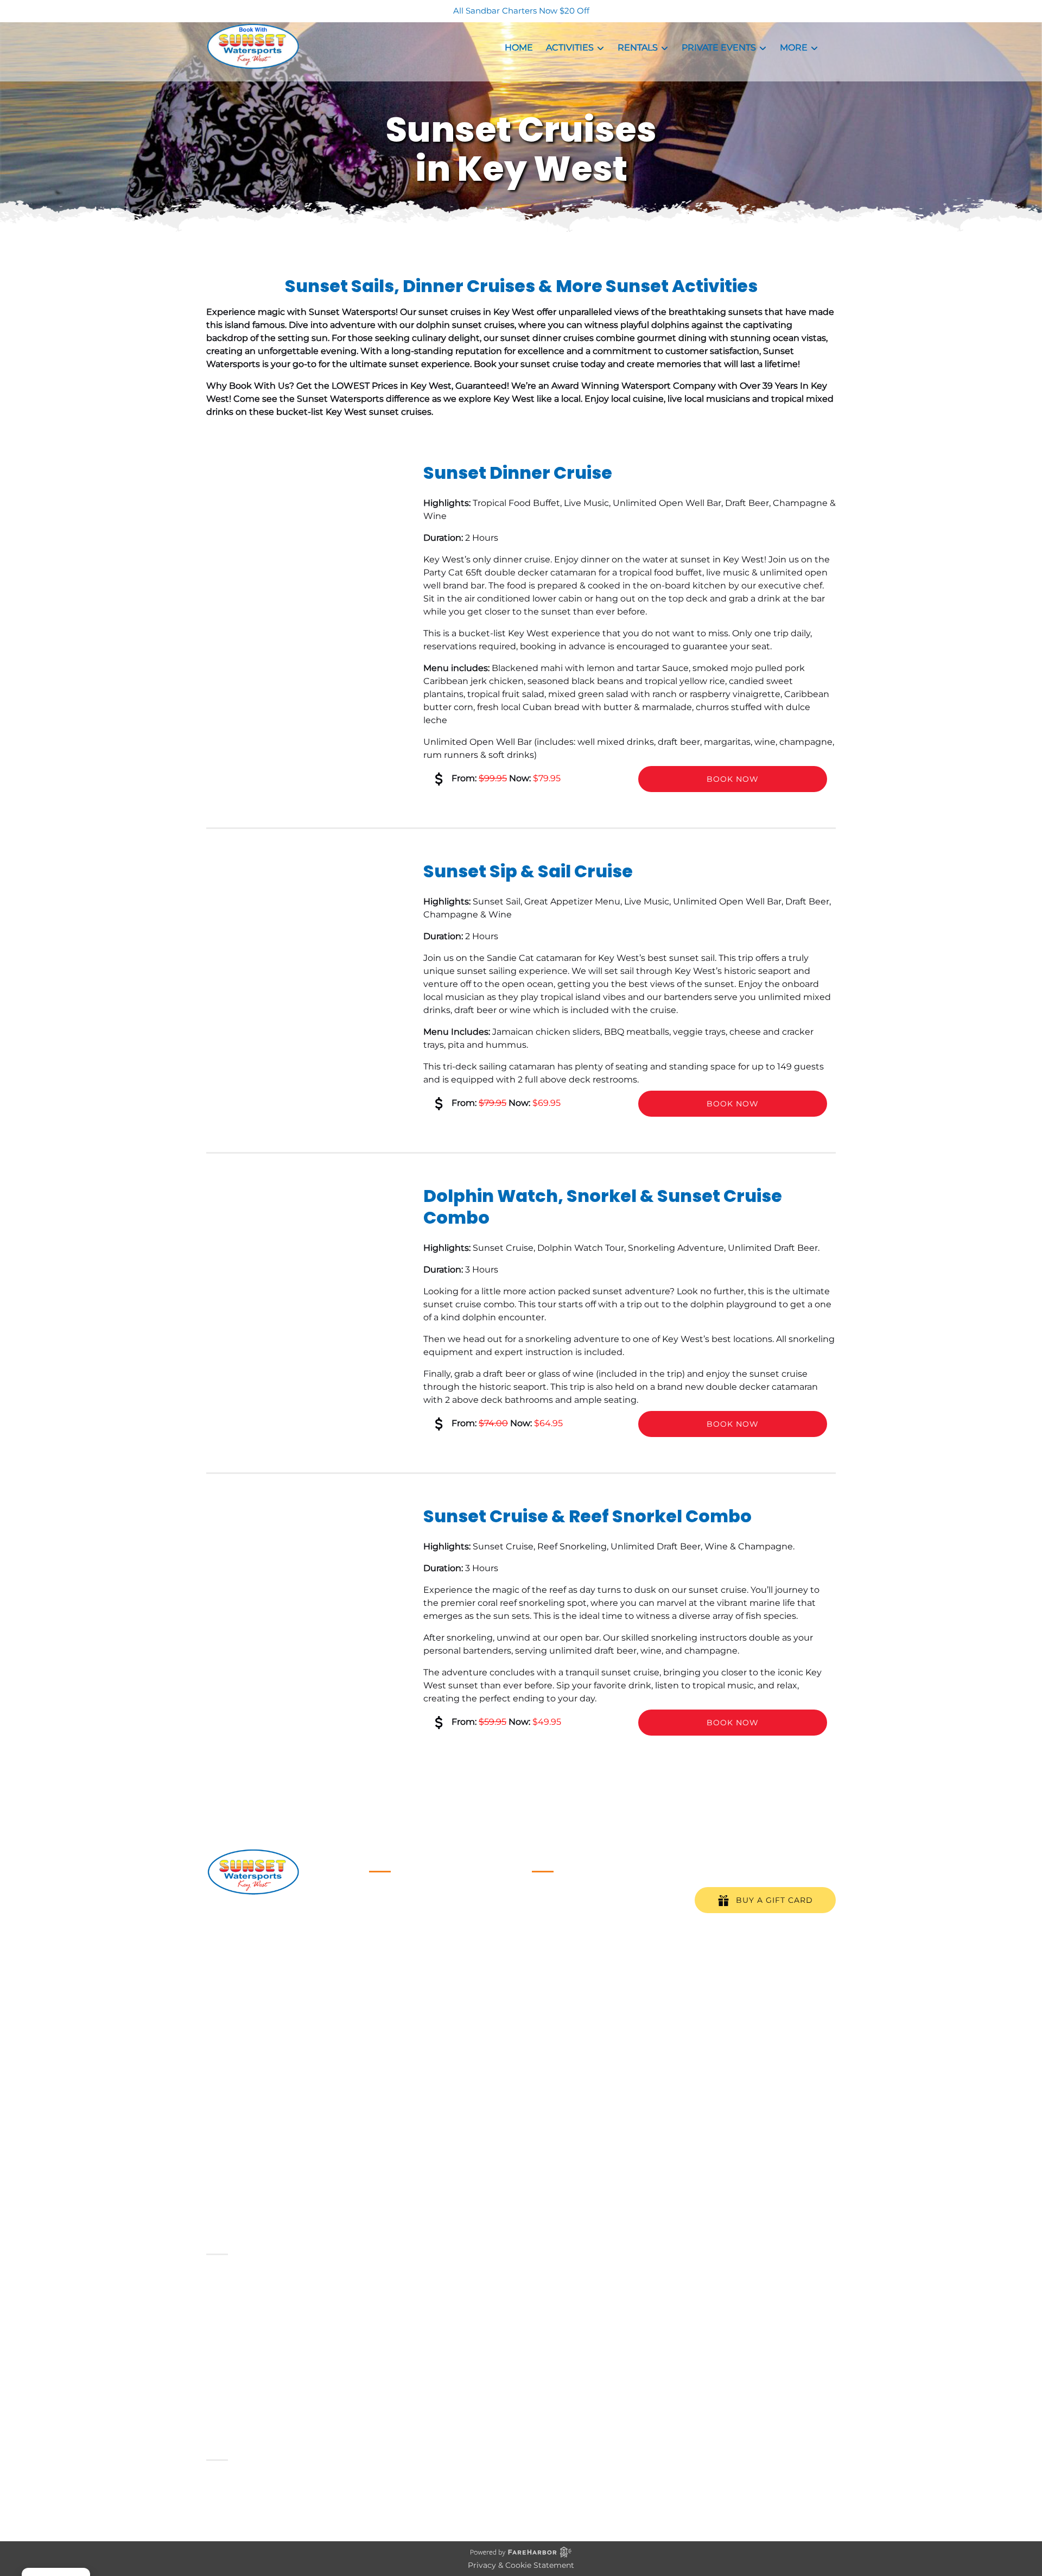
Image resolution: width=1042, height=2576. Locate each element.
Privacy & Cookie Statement (521, 2565)
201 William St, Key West (277, 1968)
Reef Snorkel (397, 1941)
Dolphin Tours (399, 1993)
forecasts (589, 2014)
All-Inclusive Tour (406, 1954)
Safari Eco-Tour (401, 2006)
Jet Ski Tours (396, 1980)
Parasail (385, 1967)
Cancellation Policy (410, 2045)
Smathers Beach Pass (416, 2019)
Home (519, 48)
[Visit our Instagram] (262, 2008)
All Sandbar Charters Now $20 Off (521, 11)
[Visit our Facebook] (217, 2008)
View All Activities (407, 2032)
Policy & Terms (400, 2058)
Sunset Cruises (402, 1928)
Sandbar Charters (407, 1901)
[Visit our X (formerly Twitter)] (313, 2008)
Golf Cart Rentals (405, 1914)
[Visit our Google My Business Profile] (239, 2008)
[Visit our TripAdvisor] (287, 2008)
